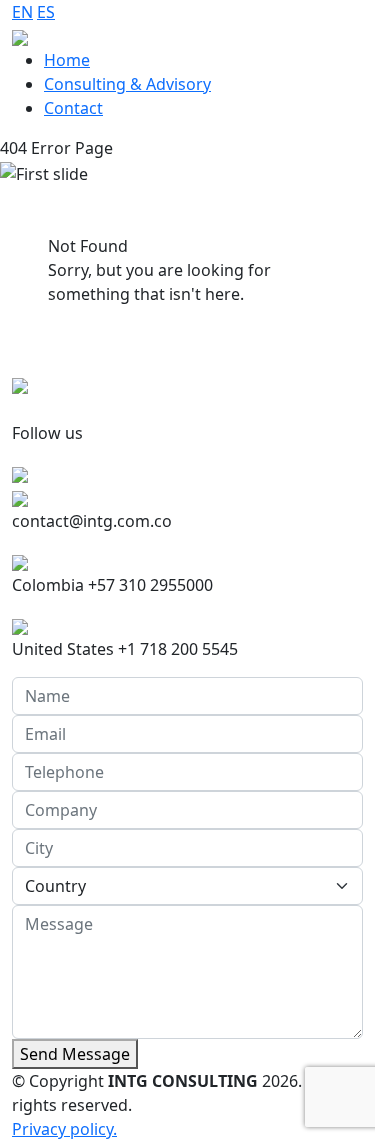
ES (46, 12)
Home (67, 60)
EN (22, 12)
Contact (73, 108)
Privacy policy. (64, 1129)
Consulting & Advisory (127, 84)
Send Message (75, 1054)
